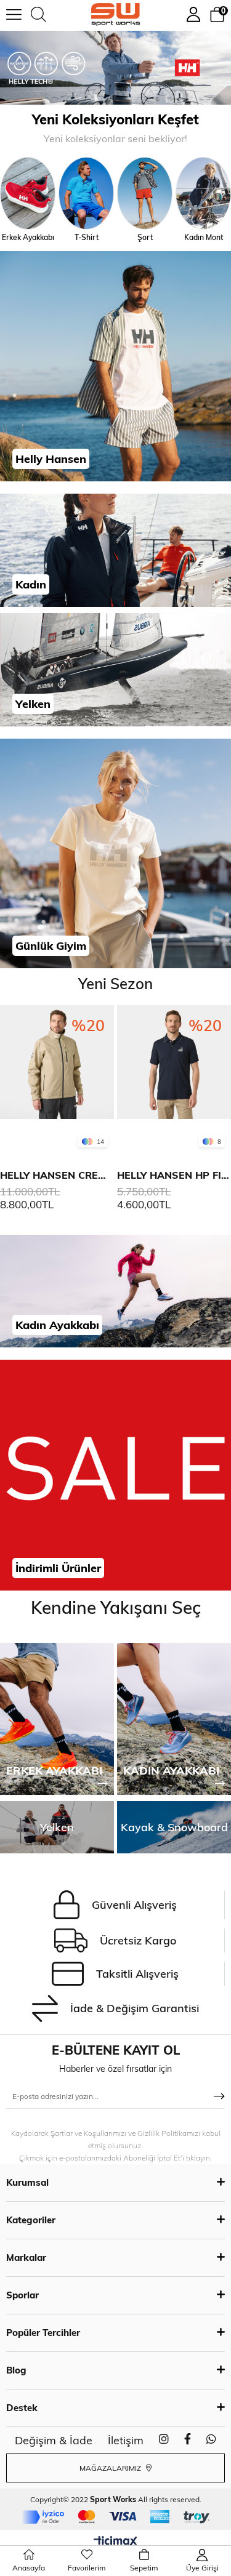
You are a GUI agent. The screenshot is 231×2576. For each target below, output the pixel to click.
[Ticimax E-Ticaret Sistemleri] (115, 2542)
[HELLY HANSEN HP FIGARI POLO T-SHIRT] (107, 1079)
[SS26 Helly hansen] (115, 68)
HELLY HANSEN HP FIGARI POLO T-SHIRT (107, 1175)
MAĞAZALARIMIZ (111, 2468)
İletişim (126, 2440)
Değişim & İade (54, 2440)
